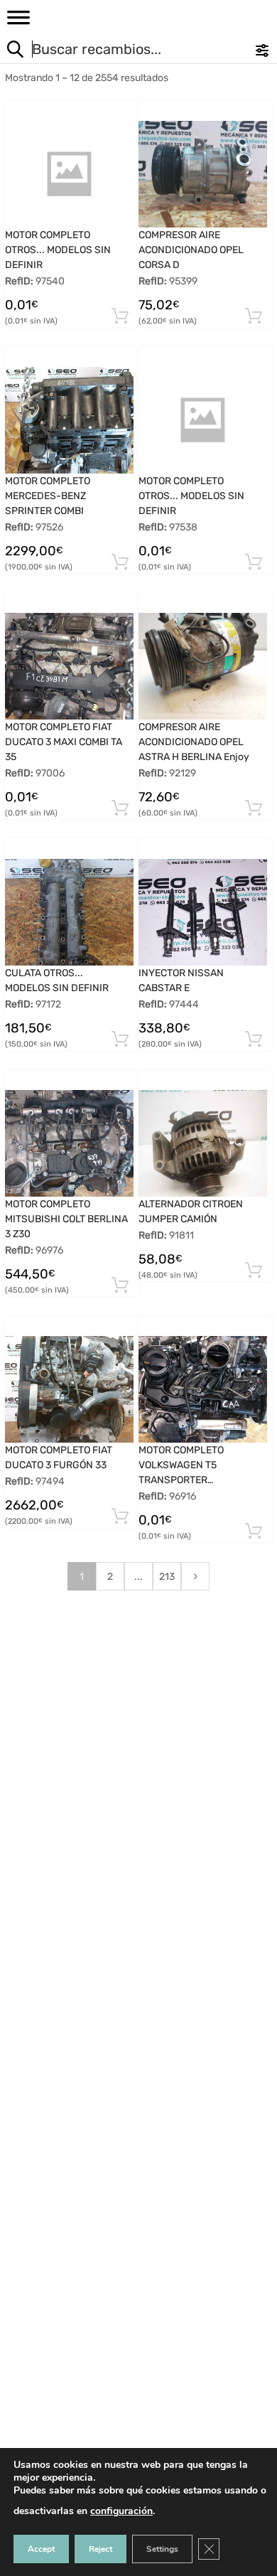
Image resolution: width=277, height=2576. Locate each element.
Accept (41, 2549)
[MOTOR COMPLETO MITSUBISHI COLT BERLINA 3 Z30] (69, 1143)
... (138, 1577)
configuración (121, 2511)
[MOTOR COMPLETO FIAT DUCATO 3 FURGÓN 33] (69, 1389)
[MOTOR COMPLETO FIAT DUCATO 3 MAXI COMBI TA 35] (69, 666)
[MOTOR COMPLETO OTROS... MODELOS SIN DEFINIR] (69, 174)
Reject (101, 2549)
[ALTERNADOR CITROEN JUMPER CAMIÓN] (203, 1143)
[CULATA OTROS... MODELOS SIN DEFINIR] (69, 912)
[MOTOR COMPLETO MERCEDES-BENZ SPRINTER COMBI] (69, 420)
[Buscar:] (110, 51)
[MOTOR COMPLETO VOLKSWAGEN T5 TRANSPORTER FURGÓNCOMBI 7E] (203, 1389)
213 (167, 1577)
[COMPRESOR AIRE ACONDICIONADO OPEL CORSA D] (203, 174)
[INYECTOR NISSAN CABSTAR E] (203, 912)
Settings (162, 2549)
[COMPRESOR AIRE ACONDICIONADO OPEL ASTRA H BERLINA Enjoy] (203, 666)
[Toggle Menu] (18, 22)
